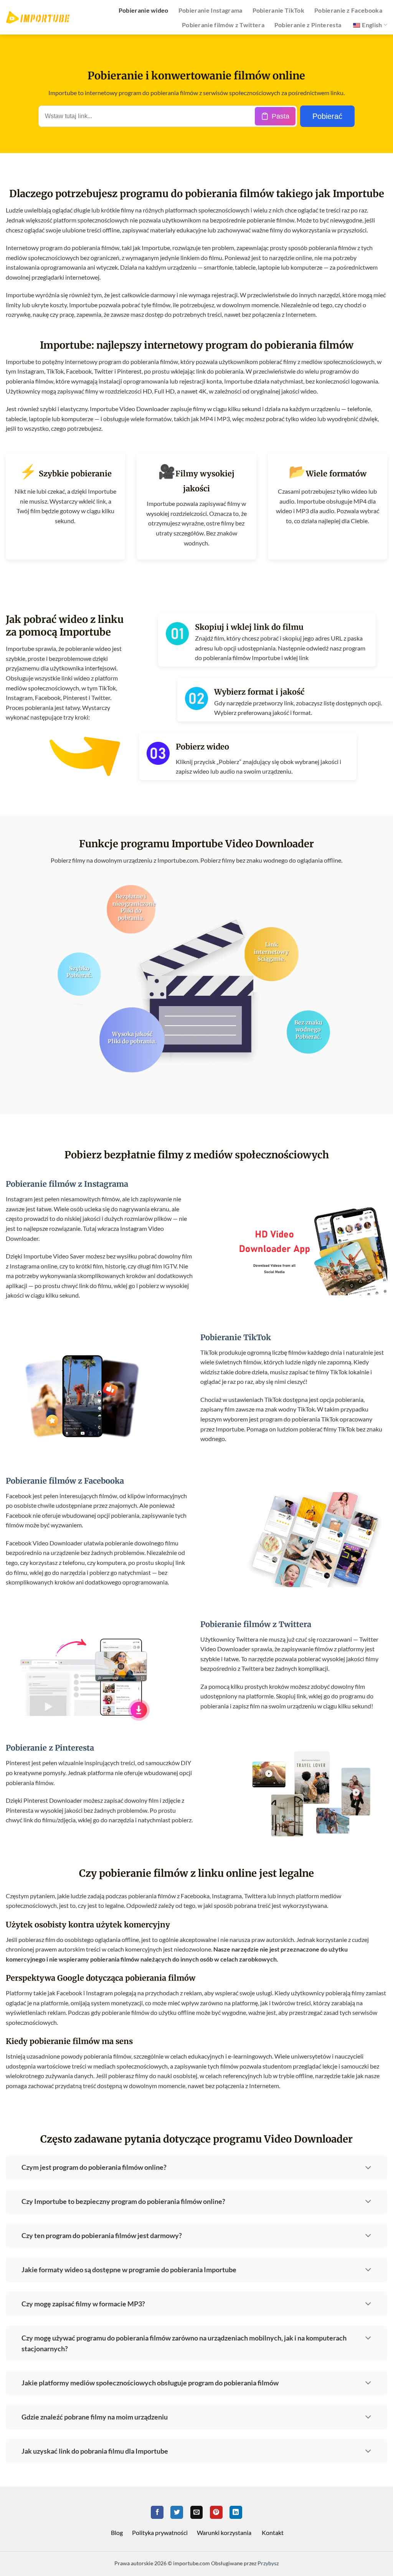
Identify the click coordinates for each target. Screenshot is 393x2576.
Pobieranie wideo (144, 10)
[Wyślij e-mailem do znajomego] (197, 2512)
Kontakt (273, 2532)
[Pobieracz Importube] (38, 17)
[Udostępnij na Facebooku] (157, 2512)
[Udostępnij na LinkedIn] (236, 2512)
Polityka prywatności (160, 2532)
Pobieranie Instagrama (211, 10)
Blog (117, 2532)
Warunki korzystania (224, 2532)
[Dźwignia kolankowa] (368, 2166)
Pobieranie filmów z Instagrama (67, 1184)
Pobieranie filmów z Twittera (223, 25)
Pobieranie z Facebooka (348, 10)
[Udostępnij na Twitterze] (177, 2512)
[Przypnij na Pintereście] (216, 2512)
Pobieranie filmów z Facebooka (65, 1481)
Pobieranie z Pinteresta (308, 25)
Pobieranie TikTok (278, 10)
